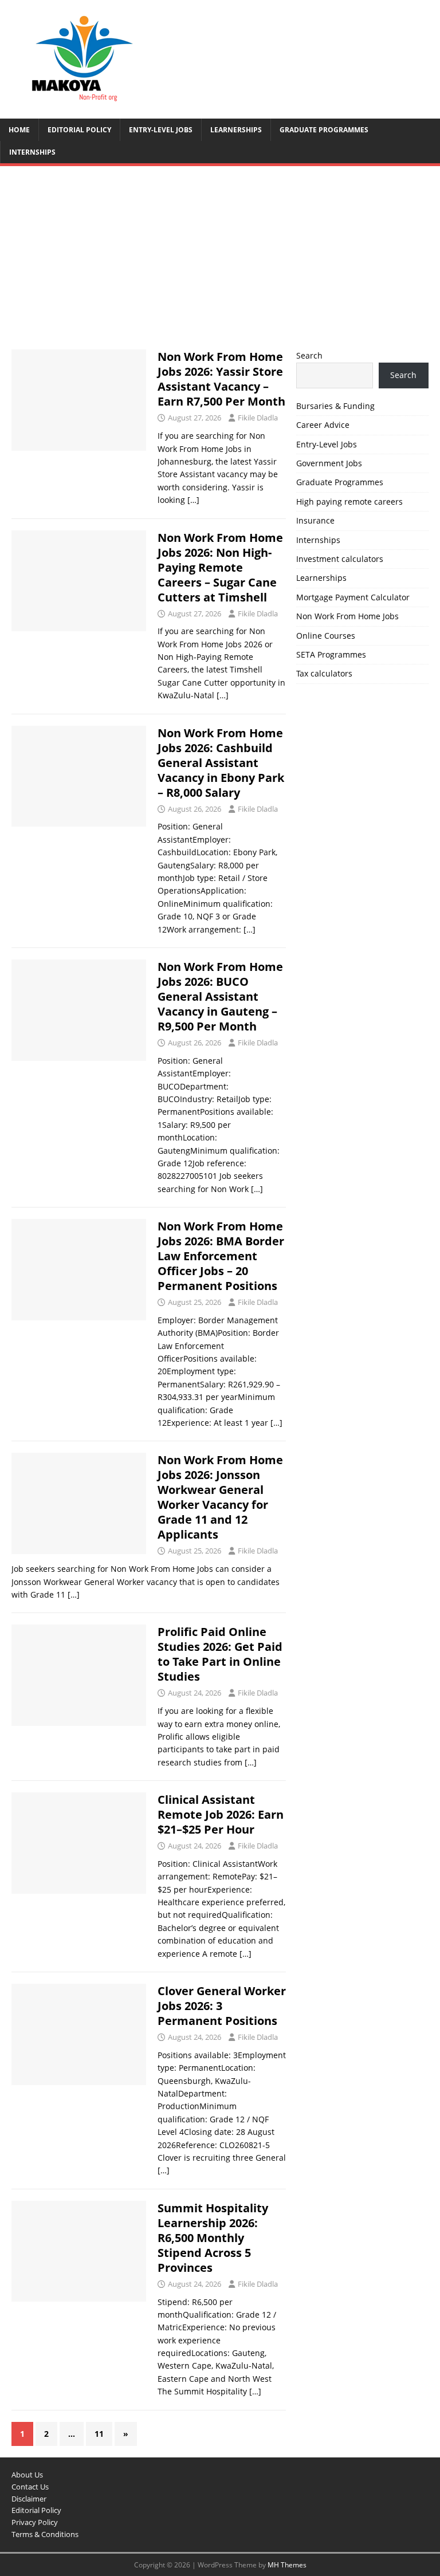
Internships (32, 152)
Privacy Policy (35, 2522)
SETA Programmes (331, 654)
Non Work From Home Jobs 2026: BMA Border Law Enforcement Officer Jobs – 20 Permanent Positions (221, 1256)
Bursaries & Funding (335, 406)
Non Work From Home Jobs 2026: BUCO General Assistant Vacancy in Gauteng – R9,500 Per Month (220, 996)
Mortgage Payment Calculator (353, 597)
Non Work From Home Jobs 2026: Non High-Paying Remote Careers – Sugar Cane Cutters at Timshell (220, 567)
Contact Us (30, 2487)
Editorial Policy (79, 130)
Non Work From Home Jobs (347, 616)
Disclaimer (29, 2499)
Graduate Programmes (324, 130)
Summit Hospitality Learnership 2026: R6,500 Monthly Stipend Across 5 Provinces (213, 2238)
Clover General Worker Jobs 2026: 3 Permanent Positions (222, 2006)
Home (19, 130)
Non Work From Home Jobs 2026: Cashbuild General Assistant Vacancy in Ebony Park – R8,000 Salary (221, 763)
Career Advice (323, 425)
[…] (193, 500)
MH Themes (287, 2565)
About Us (27, 2475)
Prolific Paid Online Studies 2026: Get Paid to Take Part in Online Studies (220, 1654)
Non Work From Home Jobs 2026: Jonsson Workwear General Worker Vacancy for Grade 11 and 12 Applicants (220, 1497)
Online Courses (326, 636)
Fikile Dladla (258, 418)
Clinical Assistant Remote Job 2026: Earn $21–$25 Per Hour (221, 1814)
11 (99, 2434)
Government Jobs (329, 463)
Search (309, 355)
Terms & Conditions (45, 2534)
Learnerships (236, 130)
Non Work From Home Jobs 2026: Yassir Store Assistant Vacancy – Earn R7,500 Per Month (221, 379)
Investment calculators (340, 559)
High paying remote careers (349, 502)
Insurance (315, 520)
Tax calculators (324, 673)
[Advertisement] (220, 264)
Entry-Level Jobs (161, 130)
